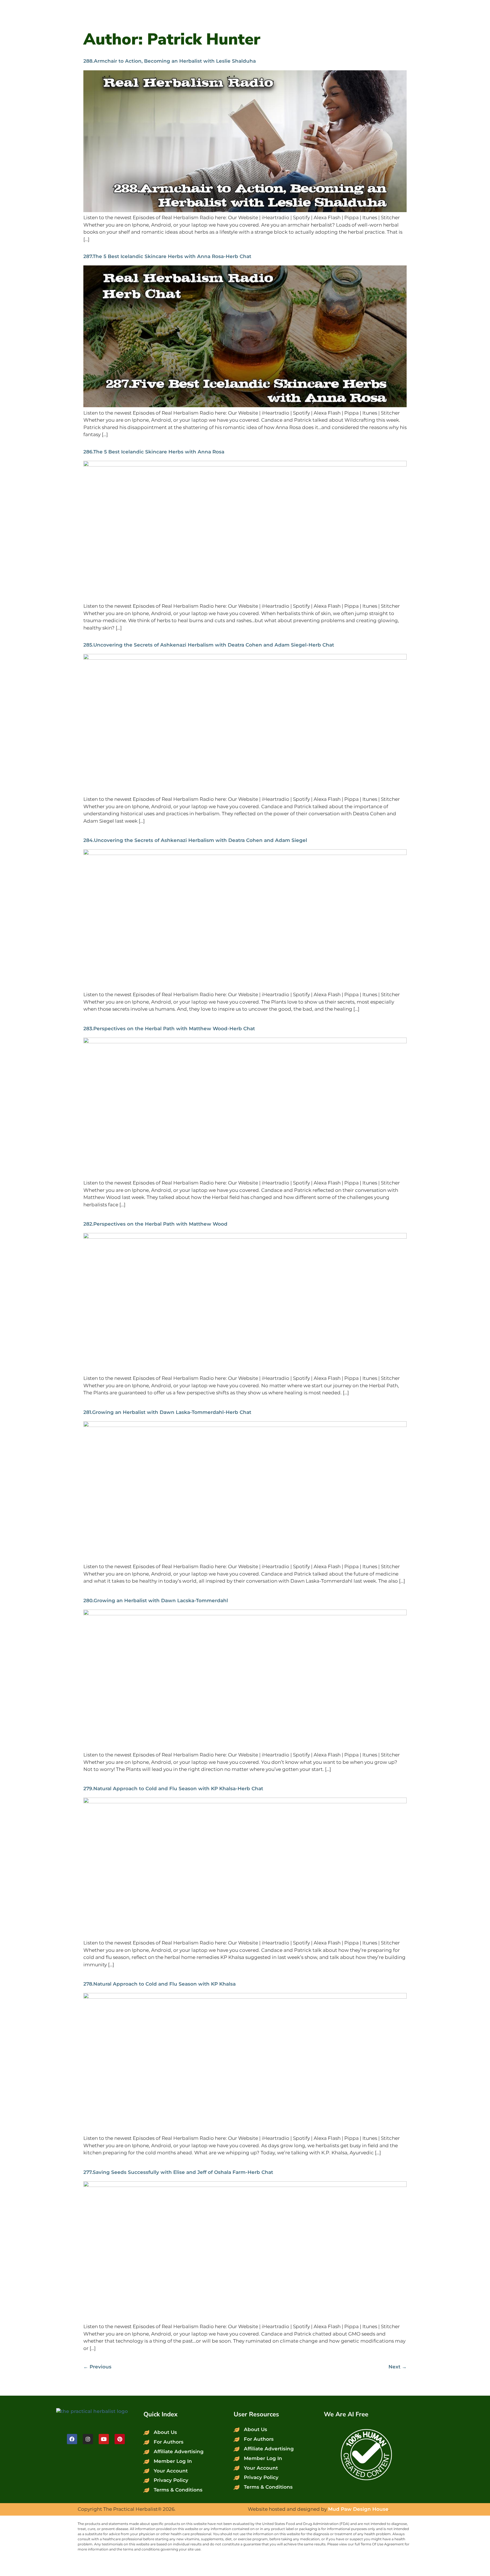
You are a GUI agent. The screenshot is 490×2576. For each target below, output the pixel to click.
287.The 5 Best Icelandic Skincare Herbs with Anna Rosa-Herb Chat (167, 256)
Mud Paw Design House (358, 2509)
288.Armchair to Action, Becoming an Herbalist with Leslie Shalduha (170, 61)
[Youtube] (104, 2439)
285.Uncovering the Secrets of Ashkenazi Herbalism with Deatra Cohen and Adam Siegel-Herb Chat (209, 645)
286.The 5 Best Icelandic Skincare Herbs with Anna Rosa (154, 452)
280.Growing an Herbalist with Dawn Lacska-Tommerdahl (156, 1601)
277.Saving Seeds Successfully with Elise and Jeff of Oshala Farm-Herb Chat (178, 2172)
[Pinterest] (120, 2439)
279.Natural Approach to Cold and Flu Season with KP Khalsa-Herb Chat (173, 1789)
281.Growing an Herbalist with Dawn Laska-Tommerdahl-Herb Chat (167, 1412)
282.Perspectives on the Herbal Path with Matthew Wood (155, 1224)
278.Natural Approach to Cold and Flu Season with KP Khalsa (160, 1984)
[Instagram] (88, 2439)
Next (398, 2367)
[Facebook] (72, 2439)
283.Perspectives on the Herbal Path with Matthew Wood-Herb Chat (169, 1029)
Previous (97, 2367)
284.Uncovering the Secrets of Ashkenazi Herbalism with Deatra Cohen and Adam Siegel (195, 840)
